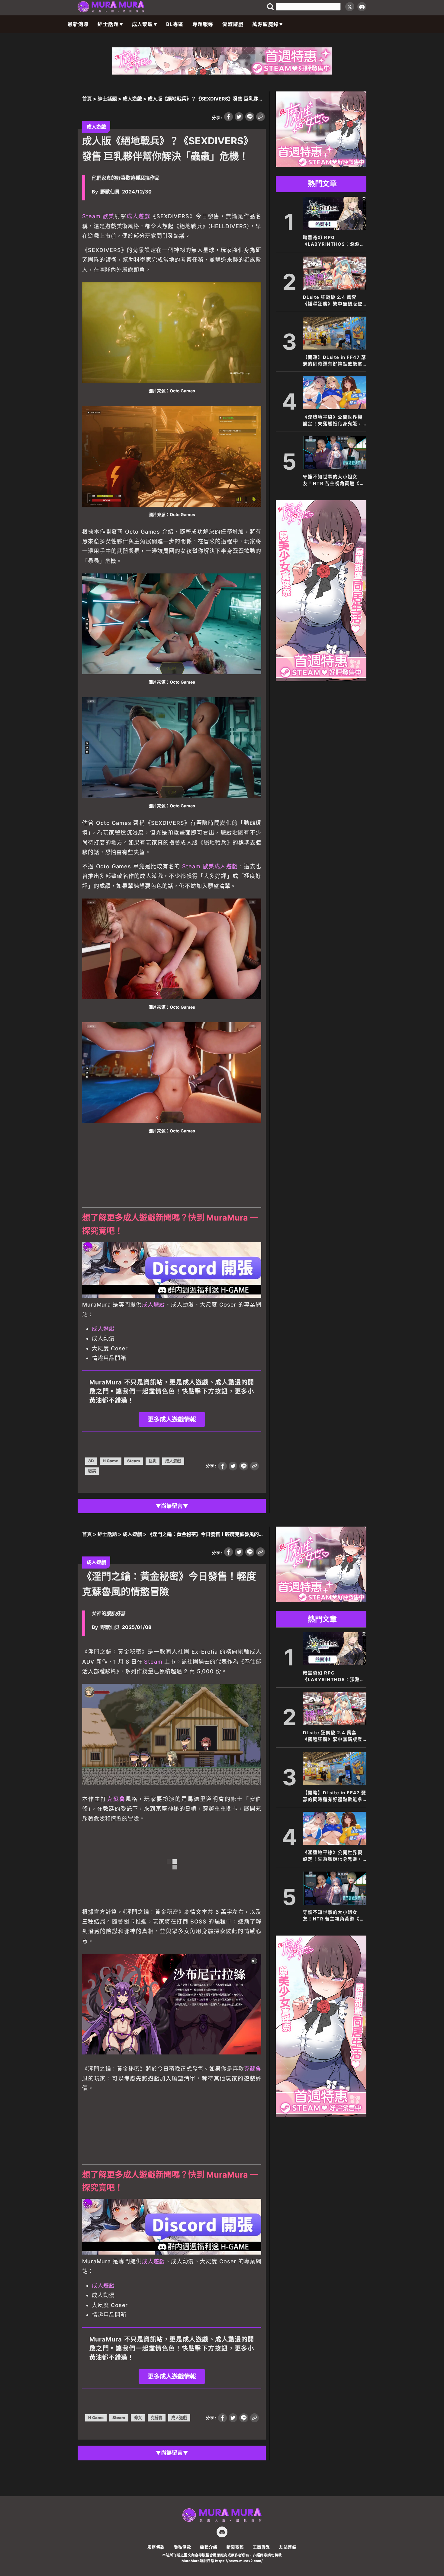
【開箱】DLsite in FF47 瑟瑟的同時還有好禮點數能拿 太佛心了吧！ (335, 361)
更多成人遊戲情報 (172, 1419)
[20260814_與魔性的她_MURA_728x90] (222, 73)
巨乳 (153, 1461)
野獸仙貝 (110, 192)
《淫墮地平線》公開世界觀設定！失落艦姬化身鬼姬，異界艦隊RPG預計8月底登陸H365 (333, 421)
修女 (138, 2418)
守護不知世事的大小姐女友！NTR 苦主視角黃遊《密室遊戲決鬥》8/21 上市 (334, 480)
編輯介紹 (209, 2547)
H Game (110, 1461)
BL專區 (175, 24)
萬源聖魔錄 (265, 24)
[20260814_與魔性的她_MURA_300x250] (321, 165)
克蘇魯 (116, 1799)
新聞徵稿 (235, 2547)
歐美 (108, 216)
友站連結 (288, 2547)
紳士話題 (108, 24)
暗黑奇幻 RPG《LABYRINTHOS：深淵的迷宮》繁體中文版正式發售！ (334, 241)
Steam (91, 216)
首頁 (87, 99)
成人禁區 (143, 24)
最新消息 (78, 24)
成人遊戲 (132, 99)
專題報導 (203, 24)
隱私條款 (182, 2547)
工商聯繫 (262, 2547)
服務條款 (156, 2547)
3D (91, 1461)
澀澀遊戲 (233, 24)
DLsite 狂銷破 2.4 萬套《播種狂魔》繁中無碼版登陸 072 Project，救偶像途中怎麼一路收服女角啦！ (334, 301)
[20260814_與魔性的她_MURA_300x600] (321, 679)
